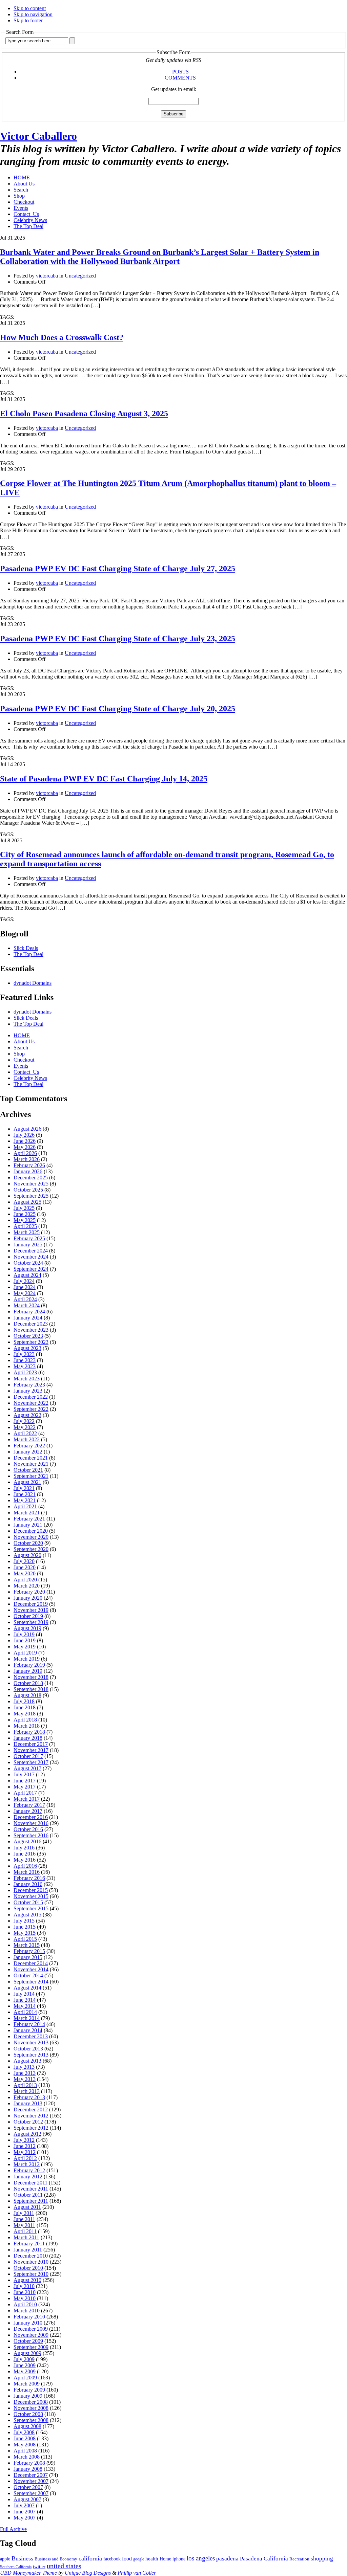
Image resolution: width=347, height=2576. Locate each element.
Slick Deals (26, 948)
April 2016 (25, 1866)
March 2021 (27, 1513)
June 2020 (25, 1567)
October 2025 (28, 1190)
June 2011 (24, 2219)
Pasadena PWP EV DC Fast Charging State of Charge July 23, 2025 (118, 639)
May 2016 (25, 1860)
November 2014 (31, 1969)
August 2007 (27, 2499)
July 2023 (24, 1354)
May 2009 (25, 2371)
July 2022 (24, 1421)
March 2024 (27, 1305)
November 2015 (31, 1896)
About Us (24, 184)
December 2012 (31, 2109)
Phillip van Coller (137, 2573)
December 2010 (31, 2256)
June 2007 (25, 2512)
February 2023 (29, 1385)
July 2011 (24, 2213)
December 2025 (31, 1178)
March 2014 (27, 2018)
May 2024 (25, 1293)
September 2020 (31, 1549)
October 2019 (28, 1616)
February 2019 (29, 1665)
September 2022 (31, 1409)
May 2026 (25, 1147)
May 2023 (25, 1366)
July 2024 (24, 1281)
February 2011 (29, 2244)
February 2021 (29, 1519)
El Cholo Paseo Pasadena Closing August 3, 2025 (84, 414)
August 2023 (27, 1348)
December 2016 (31, 1817)
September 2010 (31, 2274)
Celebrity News (30, 220)
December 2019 (31, 1604)
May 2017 (25, 1787)
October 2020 (28, 1543)
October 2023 (28, 1336)
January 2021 (28, 1525)
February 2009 (29, 2390)
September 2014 (31, 1982)
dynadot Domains (33, 983)
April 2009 (25, 2378)
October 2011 (28, 2195)
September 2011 (31, 2201)
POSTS (180, 72)
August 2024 (27, 1275)
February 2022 (29, 1446)
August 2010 (27, 2280)
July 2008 (24, 2432)
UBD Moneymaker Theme (28, 2573)
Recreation (299, 2559)
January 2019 (28, 1671)
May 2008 (25, 2445)
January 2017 (28, 1811)
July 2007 (24, 2505)
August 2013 (27, 2061)
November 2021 (31, 1464)
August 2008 (27, 2426)
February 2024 (29, 1312)
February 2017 (29, 1805)
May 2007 (25, 2518)
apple (5, 2559)
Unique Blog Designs (88, 2573)
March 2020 (27, 1586)
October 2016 (28, 1829)
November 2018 (31, 1677)
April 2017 (25, 1793)
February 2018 (29, 1732)
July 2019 (24, 1634)
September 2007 (31, 2493)
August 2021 (27, 1482)
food (127, 2559)
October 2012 (28, 2122)
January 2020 (28, 1598)
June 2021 (25, 1494)
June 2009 (25, 2365)
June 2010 (25, 2292)
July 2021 (24, 1488)
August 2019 (27, 1628)
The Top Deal (28, 226)
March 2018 (27, 1726)
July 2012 (24, 2140)
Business (22, 2558)
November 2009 (31, 2335)
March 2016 (27, 1872)
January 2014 (28, 2030)
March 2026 (27, 1159)
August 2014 (27, 1988)
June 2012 (25, 2146)
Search (21, 190)
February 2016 (29, 1878)
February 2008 (29, 2463)
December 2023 (31, 1324)
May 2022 (25, 1427)
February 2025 (29, 1238)
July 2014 (24, 1994)
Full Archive (13, 2529)
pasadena (227, 2559)
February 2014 (29, 2024)
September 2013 (31, 2055)
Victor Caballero (38, 136)
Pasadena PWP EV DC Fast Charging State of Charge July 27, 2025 (118, 569)
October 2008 (28, 2414)
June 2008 (25, 2438)
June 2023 (25, 1360)
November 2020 (31, 1537)
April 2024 (25, 1299)
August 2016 (27, 1841)
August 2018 (27, 1695)
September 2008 (31, 2420)
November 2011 (31, 2189)
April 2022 (25, 1433)
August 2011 (27, 2207)
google (139, 2559)
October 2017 (28, 1756)
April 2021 (25, 1506)
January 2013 (28, 2103)
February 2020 (29, 1592)
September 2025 (31, 1196)
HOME (22, 177)
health (152, 2559)
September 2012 (31, 2128)
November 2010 (31, 2262)
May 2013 (25, 2079)
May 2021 (25, 1500)
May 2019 (25, 1647)
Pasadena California (264, 2559)
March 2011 (26, 2237)
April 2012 (25, 2158)
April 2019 (25, 1653)
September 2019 (31, 1622)
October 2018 (28, 1683)
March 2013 (27, 2091)
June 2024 (25, 1287)
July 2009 (24, 2359)
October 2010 (28, 2268)
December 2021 (31, 1458)
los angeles (201, 2558)
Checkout (24, 202)
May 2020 (25, 1573)
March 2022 (27, 1439)
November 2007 (31, 2481)
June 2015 (25, 1927)
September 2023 (31, 1342)
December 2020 (31, 1531)
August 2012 (27, 2134)
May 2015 (25, 1933)
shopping (322, 2559)
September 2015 (31, 1908)
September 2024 (31, 1269)
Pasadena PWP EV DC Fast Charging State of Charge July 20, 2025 (118, 709)
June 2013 (25, 2073)
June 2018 (25, 1707)
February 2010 (29, 2317)
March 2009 (27, 2384)
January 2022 (28, 1452)
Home (165, 2559)
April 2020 (25, 1580)
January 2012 (28, 2177)
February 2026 (29, 1165)
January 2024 (28, 1318)
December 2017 (31, 1744)
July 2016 (24, 1848)
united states (64, 2566)
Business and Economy (56, 2559)
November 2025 (31, 1184)
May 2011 (24, 2225)
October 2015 (28, 1902)
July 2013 (24, 2067)
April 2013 (25, 2085)
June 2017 (25, 1781)
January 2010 (28, 2323)
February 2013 (29, 2097)
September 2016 (31, 1835)
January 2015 (28, 1957)
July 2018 (24, 1701)
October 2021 (28, 1470)
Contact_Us (26, 214)
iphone (179, 2559)
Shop (19, 196)
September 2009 (31, 2347)
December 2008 (31, 2402)
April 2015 (25, 1939)
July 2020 (24, 1561)
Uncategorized (80, 276)
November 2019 (31, 1610)
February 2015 (29, 1951)
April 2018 (25, 1720)
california (90, 2558)
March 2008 (27, 2457)
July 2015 (24, 1921)
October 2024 (28, 1263)
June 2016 (25, 1854)
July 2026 (24, 1135)
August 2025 (27, 1202)
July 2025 (24, 1208)
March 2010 (27, 2311)
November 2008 (31, 2408)
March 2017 (27, 1799)
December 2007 (31, 2475)
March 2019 (27, 1659)
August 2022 (27, 1415)
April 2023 (25, 1372)
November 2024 (31, 1257)
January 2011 (28, 2250)
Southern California (16, 2567)
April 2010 (25, 2304)
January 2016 (28, 1884)
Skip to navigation (33, 14)
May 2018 (25, 1714)
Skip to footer (28, 20)
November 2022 (31, 1403)
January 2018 (28, 1738)
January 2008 (28, 2469)
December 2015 (31, 1890)
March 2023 (27, 1379)
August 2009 (27, 2353)
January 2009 (28, 2396)
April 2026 (25, 1153)
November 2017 (31, 1750)
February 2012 (29, 2170)
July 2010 (24, 2286)
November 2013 (31, 2042)
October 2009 (28, 2341)
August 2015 (27, 1915)
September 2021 (31, 1476)
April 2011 (25, 2231)
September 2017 (31, 1762)
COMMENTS (180, 78)
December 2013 (31, 2036)
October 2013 (28, 2049)
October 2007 (28, 2487)
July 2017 (24, 1774)
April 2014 (25, 2012)
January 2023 (28, 1391)
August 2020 (27, 1555)
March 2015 (27, 1945)
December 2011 (30, 2183)
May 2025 (25, 1220)
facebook (112, 2559)
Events (21, 208)
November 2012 (31, 2116)
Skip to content (30, 8)
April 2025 (25, 1226)
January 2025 (28, 1245)
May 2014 (25, 2006)
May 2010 (25, 2298)
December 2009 (31, 2329)
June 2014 (25, 2000)
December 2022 (31, 1397)
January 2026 (28, 1171)
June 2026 (25, 1141)
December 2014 (31, 1963)
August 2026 (27, 1129)
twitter (39, 2567)
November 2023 (31, 1330)
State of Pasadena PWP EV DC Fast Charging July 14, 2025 (104, 779)
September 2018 (31, 1689)
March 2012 (27, 2164)
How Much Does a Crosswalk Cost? (62, 337)
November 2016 (31, 1823)
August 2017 (27, 1768)
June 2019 (25, 1640)
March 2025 (27, 1232)
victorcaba (47, 276)
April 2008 (25, 2451)
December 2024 (31, 1251)
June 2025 (25, 1214)
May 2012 (25, 2152)
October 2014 (28, 1975)
